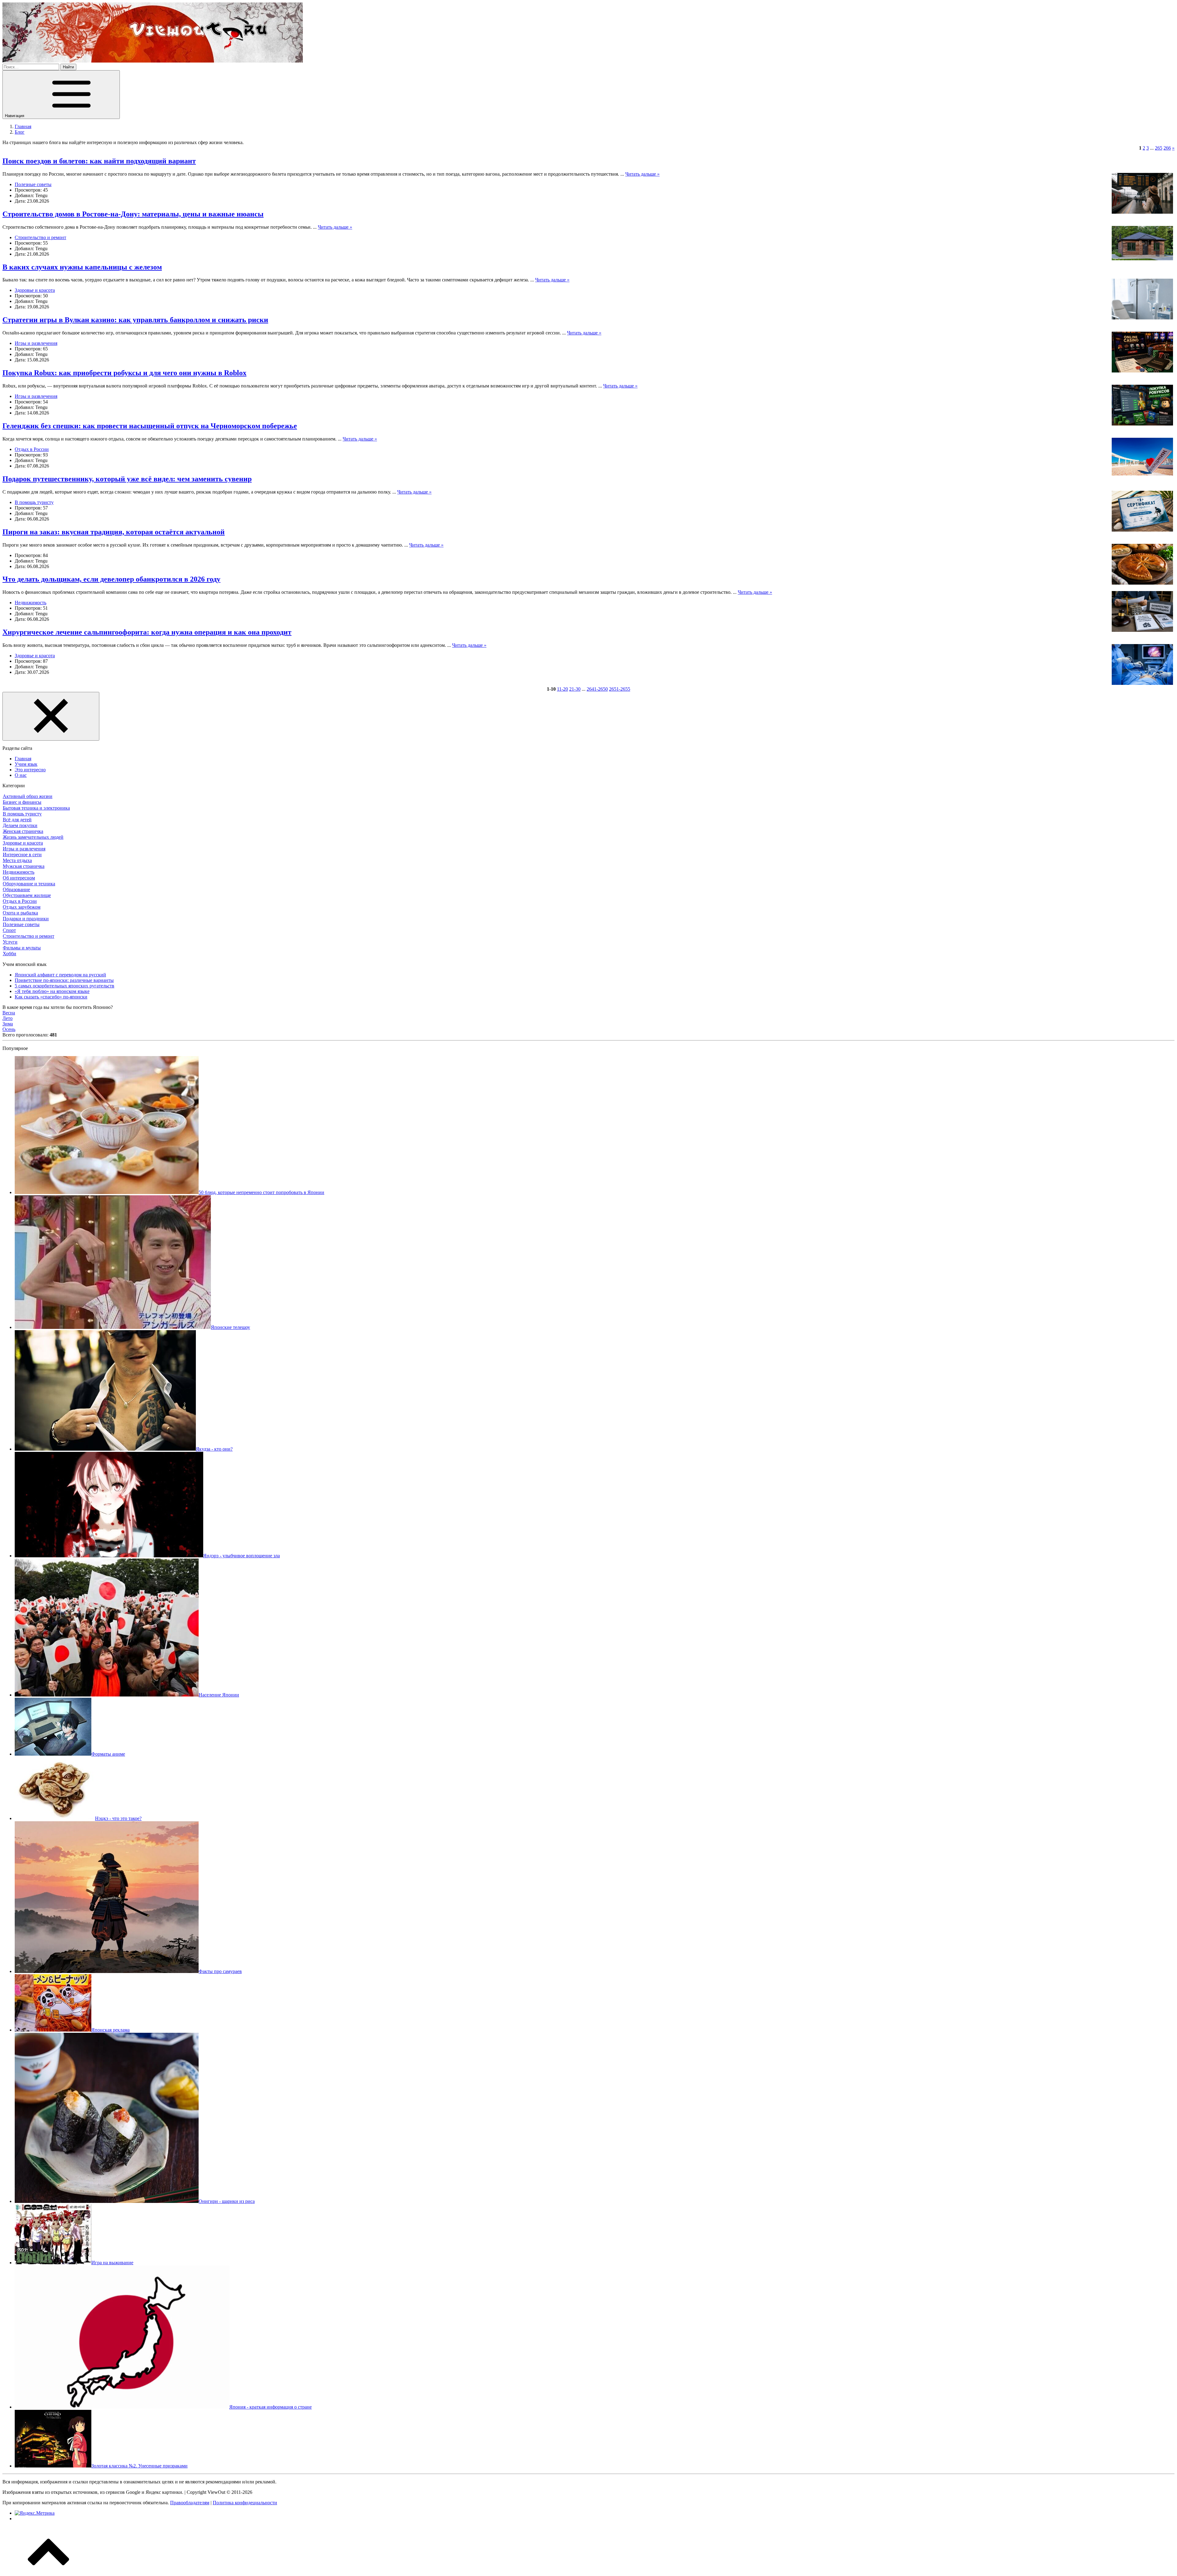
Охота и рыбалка (20, 913)
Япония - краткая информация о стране (270, 2407)
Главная (23, 759)
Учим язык (26, 764)
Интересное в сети (22, 855)
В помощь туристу (34, 502)
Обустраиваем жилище (27, 895)
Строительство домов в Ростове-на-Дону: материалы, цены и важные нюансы (133, 214)
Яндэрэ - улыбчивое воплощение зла (242, 1556)
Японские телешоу (230, 1327)
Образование (16, 889)
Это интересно (30, 770)
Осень (9, 1029)
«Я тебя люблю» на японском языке (52, 991)
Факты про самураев (220, 1971)
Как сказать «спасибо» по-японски (51, 997)
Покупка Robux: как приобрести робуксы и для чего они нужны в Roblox (124, 373)
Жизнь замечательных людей (33, 837)
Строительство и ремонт (40, 237)
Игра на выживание (112, 2263)
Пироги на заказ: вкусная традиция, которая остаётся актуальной (114, 532)
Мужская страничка (24, 866)
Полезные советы (33, 184)
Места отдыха (17, 860)
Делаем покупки (20, 825)
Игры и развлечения (36, 343)
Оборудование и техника (29, 884)
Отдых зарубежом (22, 907)
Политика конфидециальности (245, 2503)
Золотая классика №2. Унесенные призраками (139, 2466)
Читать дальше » (642, 174)
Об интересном (19, 878)
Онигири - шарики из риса (227, 2201)
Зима (8, 1024)
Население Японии (219, 1695)
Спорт (9, 930)
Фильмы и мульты (22, 948)
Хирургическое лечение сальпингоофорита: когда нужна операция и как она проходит (147, 632)
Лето (8, 1018)
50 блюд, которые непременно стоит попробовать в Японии (261, 1192)
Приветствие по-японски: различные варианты (64, 980)
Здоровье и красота (35, 290)
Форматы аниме (108, 1754)
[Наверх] (48, 2571)
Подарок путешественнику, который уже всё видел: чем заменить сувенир (127, 479)
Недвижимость (30, 603)
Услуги (10, 942)
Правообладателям (190, 2503)
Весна (9, 1013)
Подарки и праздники (26, 919)
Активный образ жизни (28, 796)
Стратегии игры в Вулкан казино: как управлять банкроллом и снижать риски (135, 320)
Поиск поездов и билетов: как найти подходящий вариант (99, 161)
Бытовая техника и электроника (36, 808)
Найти (68, 67)
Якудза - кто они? (214, 1449)
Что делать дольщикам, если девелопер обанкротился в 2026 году (111, 579)
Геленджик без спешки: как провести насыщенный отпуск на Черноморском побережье (150, 426)
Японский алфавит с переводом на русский (60, 975)
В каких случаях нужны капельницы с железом (82, 267)
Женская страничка (23, 831)
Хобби (10, 954)
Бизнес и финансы (22, 802)
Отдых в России (32, 449)
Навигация (15, 116)
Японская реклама (110, 2030)
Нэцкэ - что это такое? (118, 1818)
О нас (21, 775)
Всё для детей (17, 820)
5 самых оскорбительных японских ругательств (65, 986)
